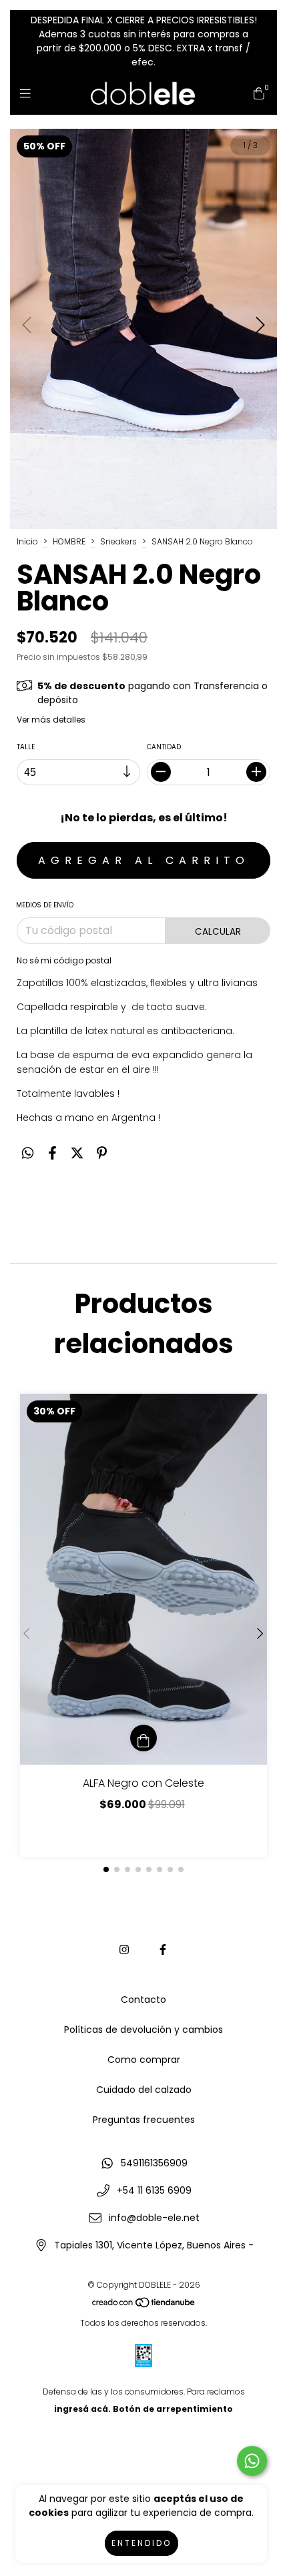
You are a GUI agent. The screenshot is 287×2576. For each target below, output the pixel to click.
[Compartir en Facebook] (52, 1154)
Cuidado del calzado (144, 2090)
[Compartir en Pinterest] (102, 1154)
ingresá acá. (82, 2409)
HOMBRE (69, 541)
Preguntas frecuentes (144, 2120)
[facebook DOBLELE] (163, 1950)
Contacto (143, 2000)
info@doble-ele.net (154, 2218)
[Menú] (28, 93)
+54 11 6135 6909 (154, 2190)
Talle (26, 747)
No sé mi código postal (64, 960)
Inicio (27, 541)
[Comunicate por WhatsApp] (252, 2461)
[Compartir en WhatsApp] (28, 1154)
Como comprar (144, 2060)
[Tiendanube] (144, 2305)
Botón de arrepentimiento (173, 2409)
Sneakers (118, 541)
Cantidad (164, 747)
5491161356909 (154, 2163)
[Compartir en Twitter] (77, 1154)
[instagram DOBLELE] (124, 1950)
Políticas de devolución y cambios (143, 2030)
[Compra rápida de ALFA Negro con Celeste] (143, 1738)
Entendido (141, 2543)
